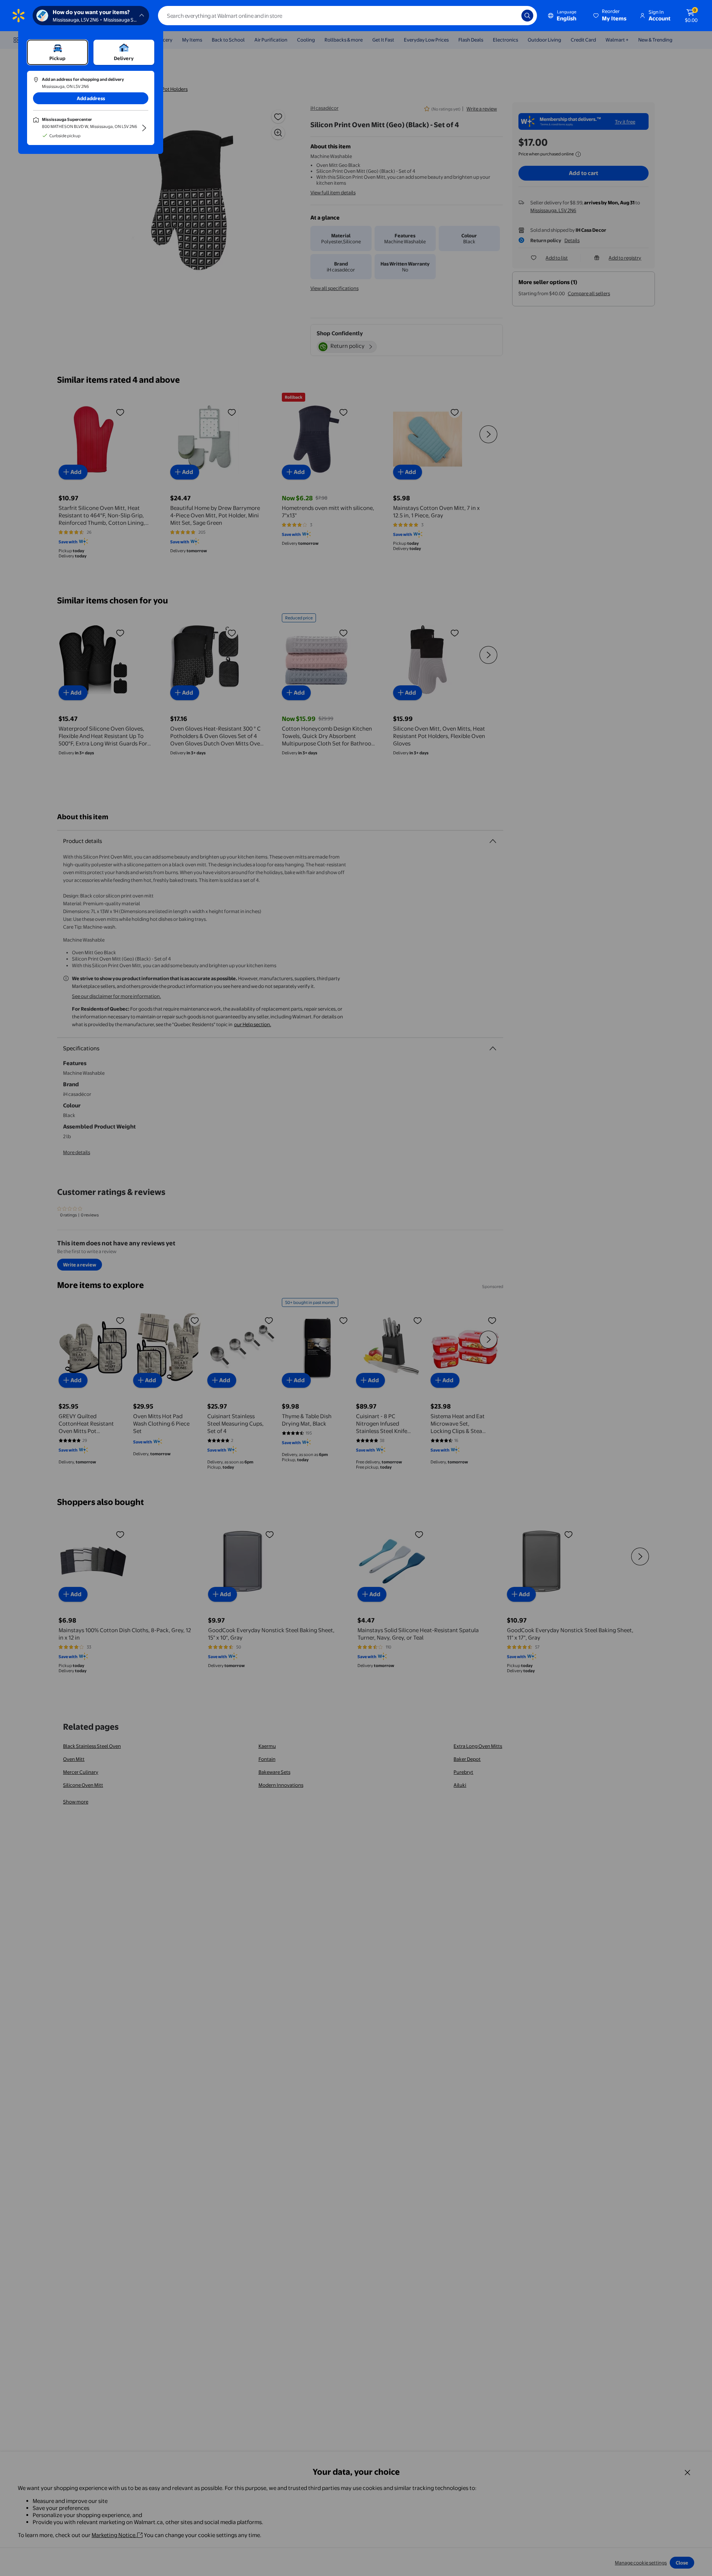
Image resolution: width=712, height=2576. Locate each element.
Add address (91, 98)
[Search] (527, 16)
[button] (610, 16)
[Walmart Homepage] (19, 16)
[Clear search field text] (510, 16)
